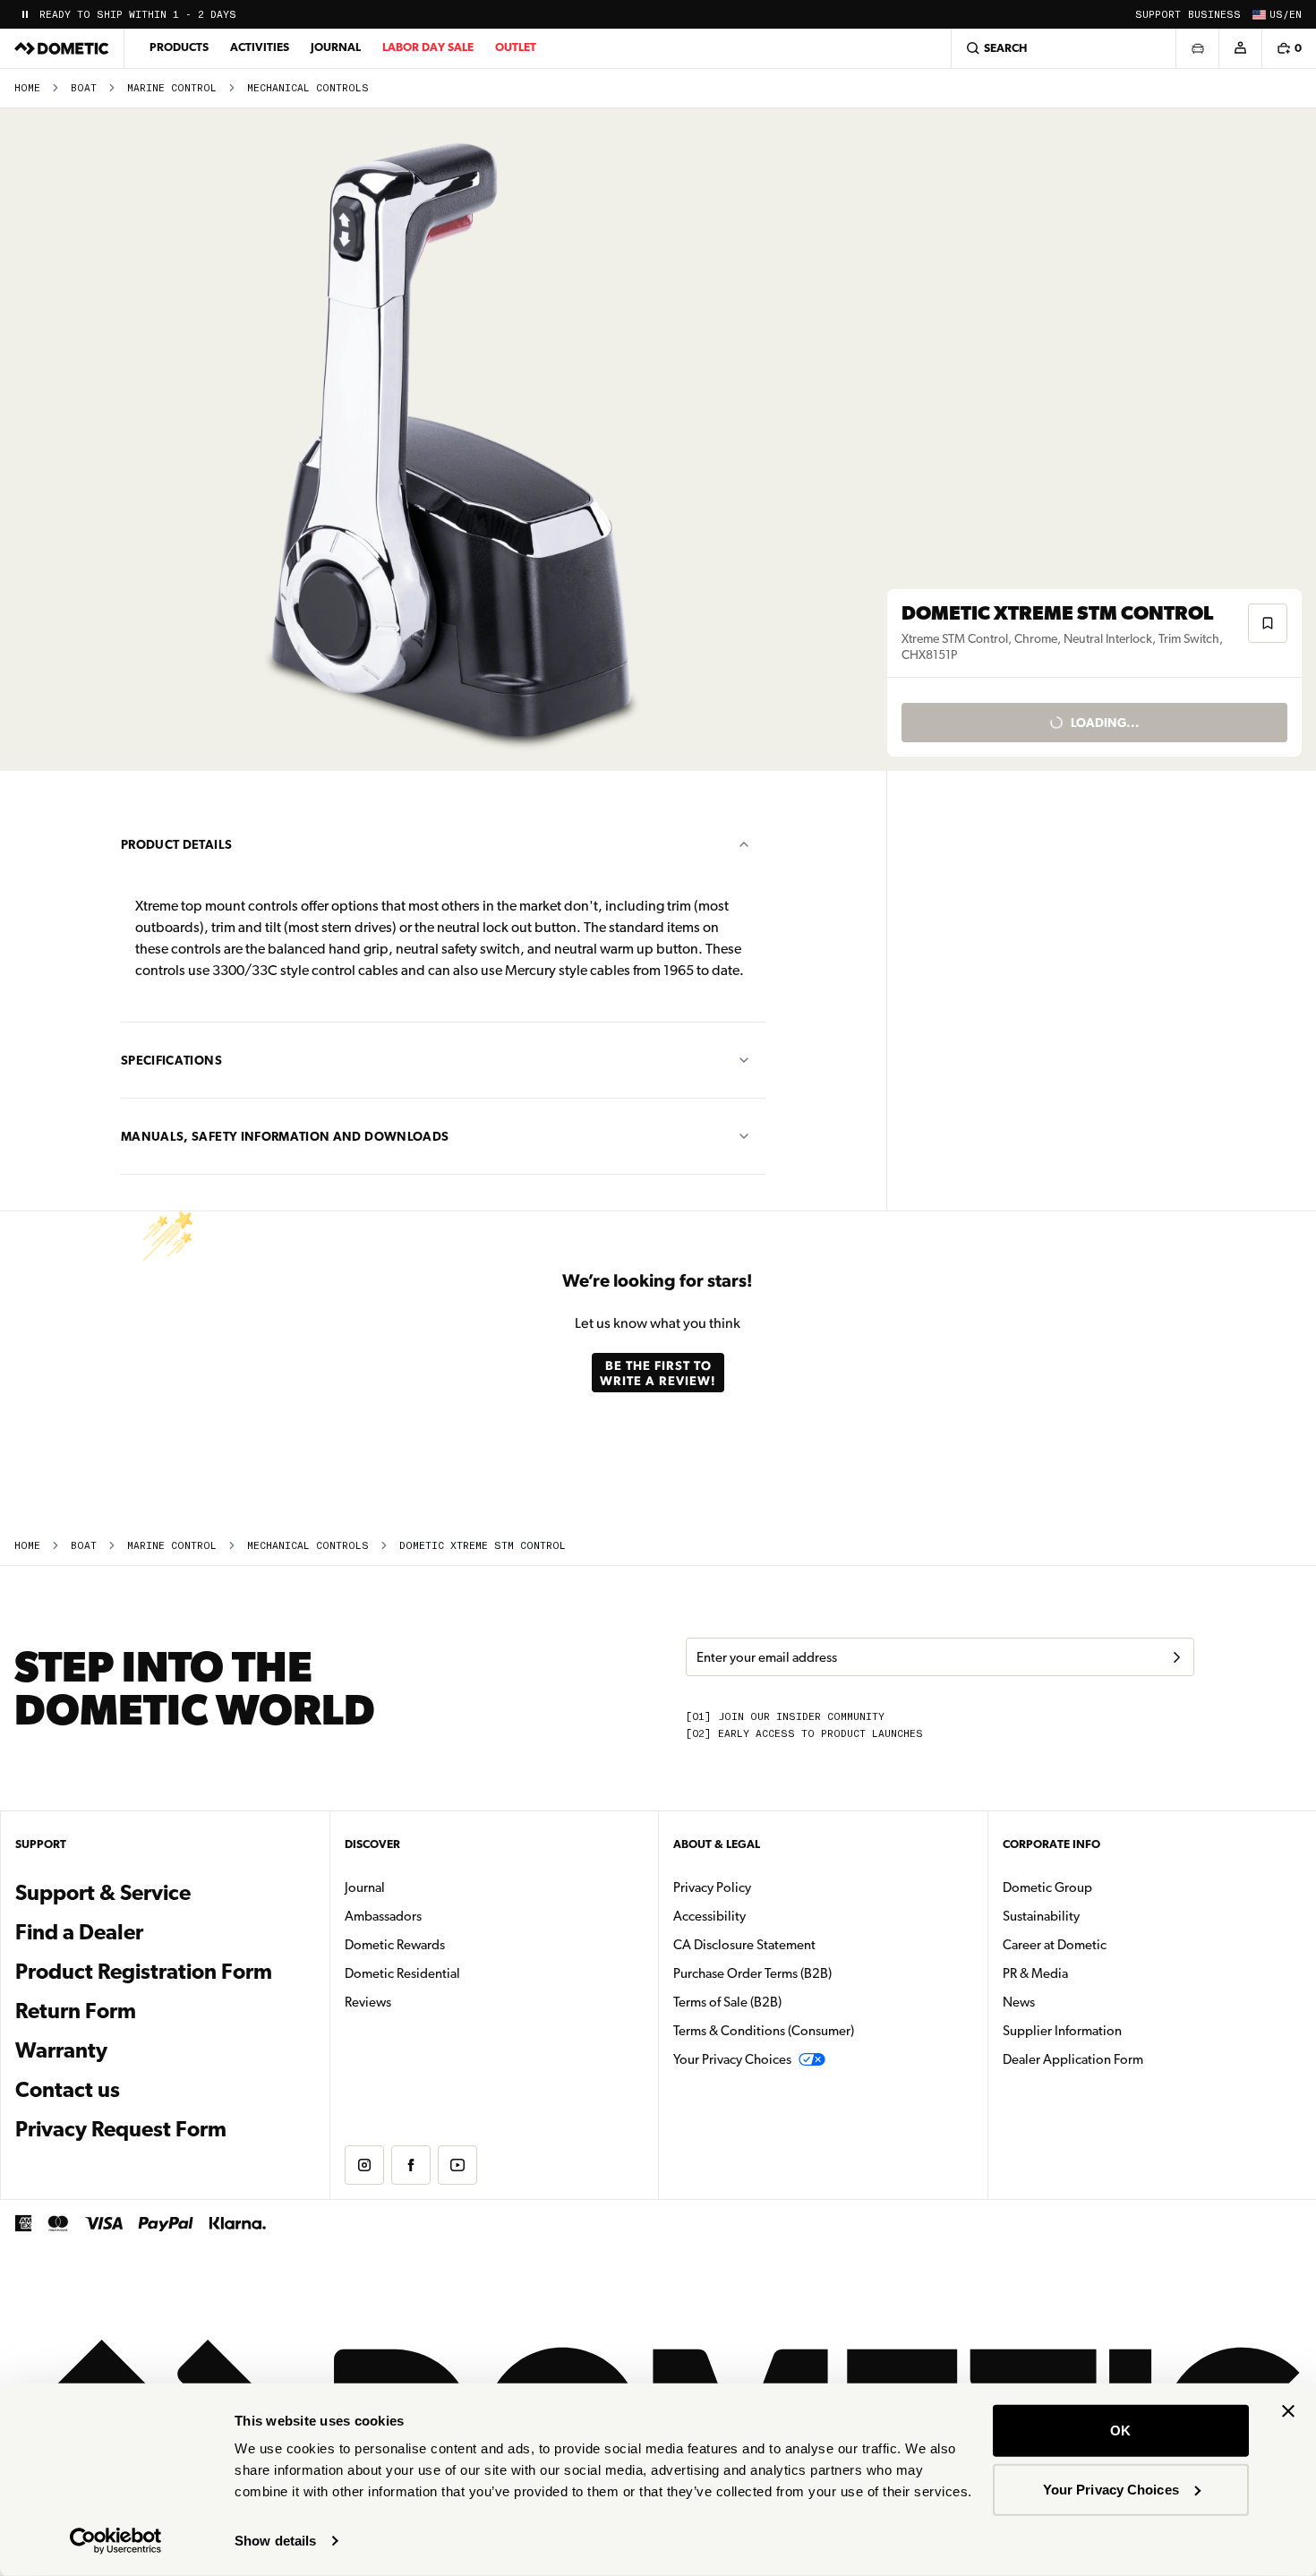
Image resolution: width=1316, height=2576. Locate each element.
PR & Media (1092, 1973)
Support (1158, 15)
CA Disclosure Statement (744, 1945)
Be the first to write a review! (658, 1373)
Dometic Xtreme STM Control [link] (483, 1546)
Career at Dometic (1111, 1944)
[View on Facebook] (411, 2165)
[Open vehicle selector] (1197, 48)
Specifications (171, 1060)
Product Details (176, 844)
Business (1214, 15)
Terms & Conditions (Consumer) (764, 2031)
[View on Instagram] (364, 2165)
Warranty (61, 2050)
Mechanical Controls (308, 88)
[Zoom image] (451, 440)
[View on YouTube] (457, 2165)
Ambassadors (383, 1916)
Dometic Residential (459, 1973)
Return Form (76, 2011)
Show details (275, 2541)
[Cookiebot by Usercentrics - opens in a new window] (116, 2541)
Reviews (368, 2002)
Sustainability (1041, 1916)
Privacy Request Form (121, 2129)
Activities (260, 47)
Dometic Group (1104, 1887)
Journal (336, 47)
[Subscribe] (1176, 1657)
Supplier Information (1062, 2031)
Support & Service (103, 1893)
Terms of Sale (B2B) (727, 2002)
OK (1120, 2431)
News (1075, 2002)
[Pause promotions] (25, 14)
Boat (84, 88)
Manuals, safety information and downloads (285, 1136)
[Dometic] (62, 48)
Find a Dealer (79, 1932)
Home (27, 88)
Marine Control (172, 88)
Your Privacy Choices (1111, 2489)
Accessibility (709, 1916)
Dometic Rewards (395, 1945)
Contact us (68, 2090)
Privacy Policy (712, 1887)
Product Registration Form (144, 1972)
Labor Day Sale (428, 47)
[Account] (1240, 48)
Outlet (516, 47)
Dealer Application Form (1129, 2059)
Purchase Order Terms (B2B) (752, 1973)
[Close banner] (1288, 2411)
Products (179, 47)
